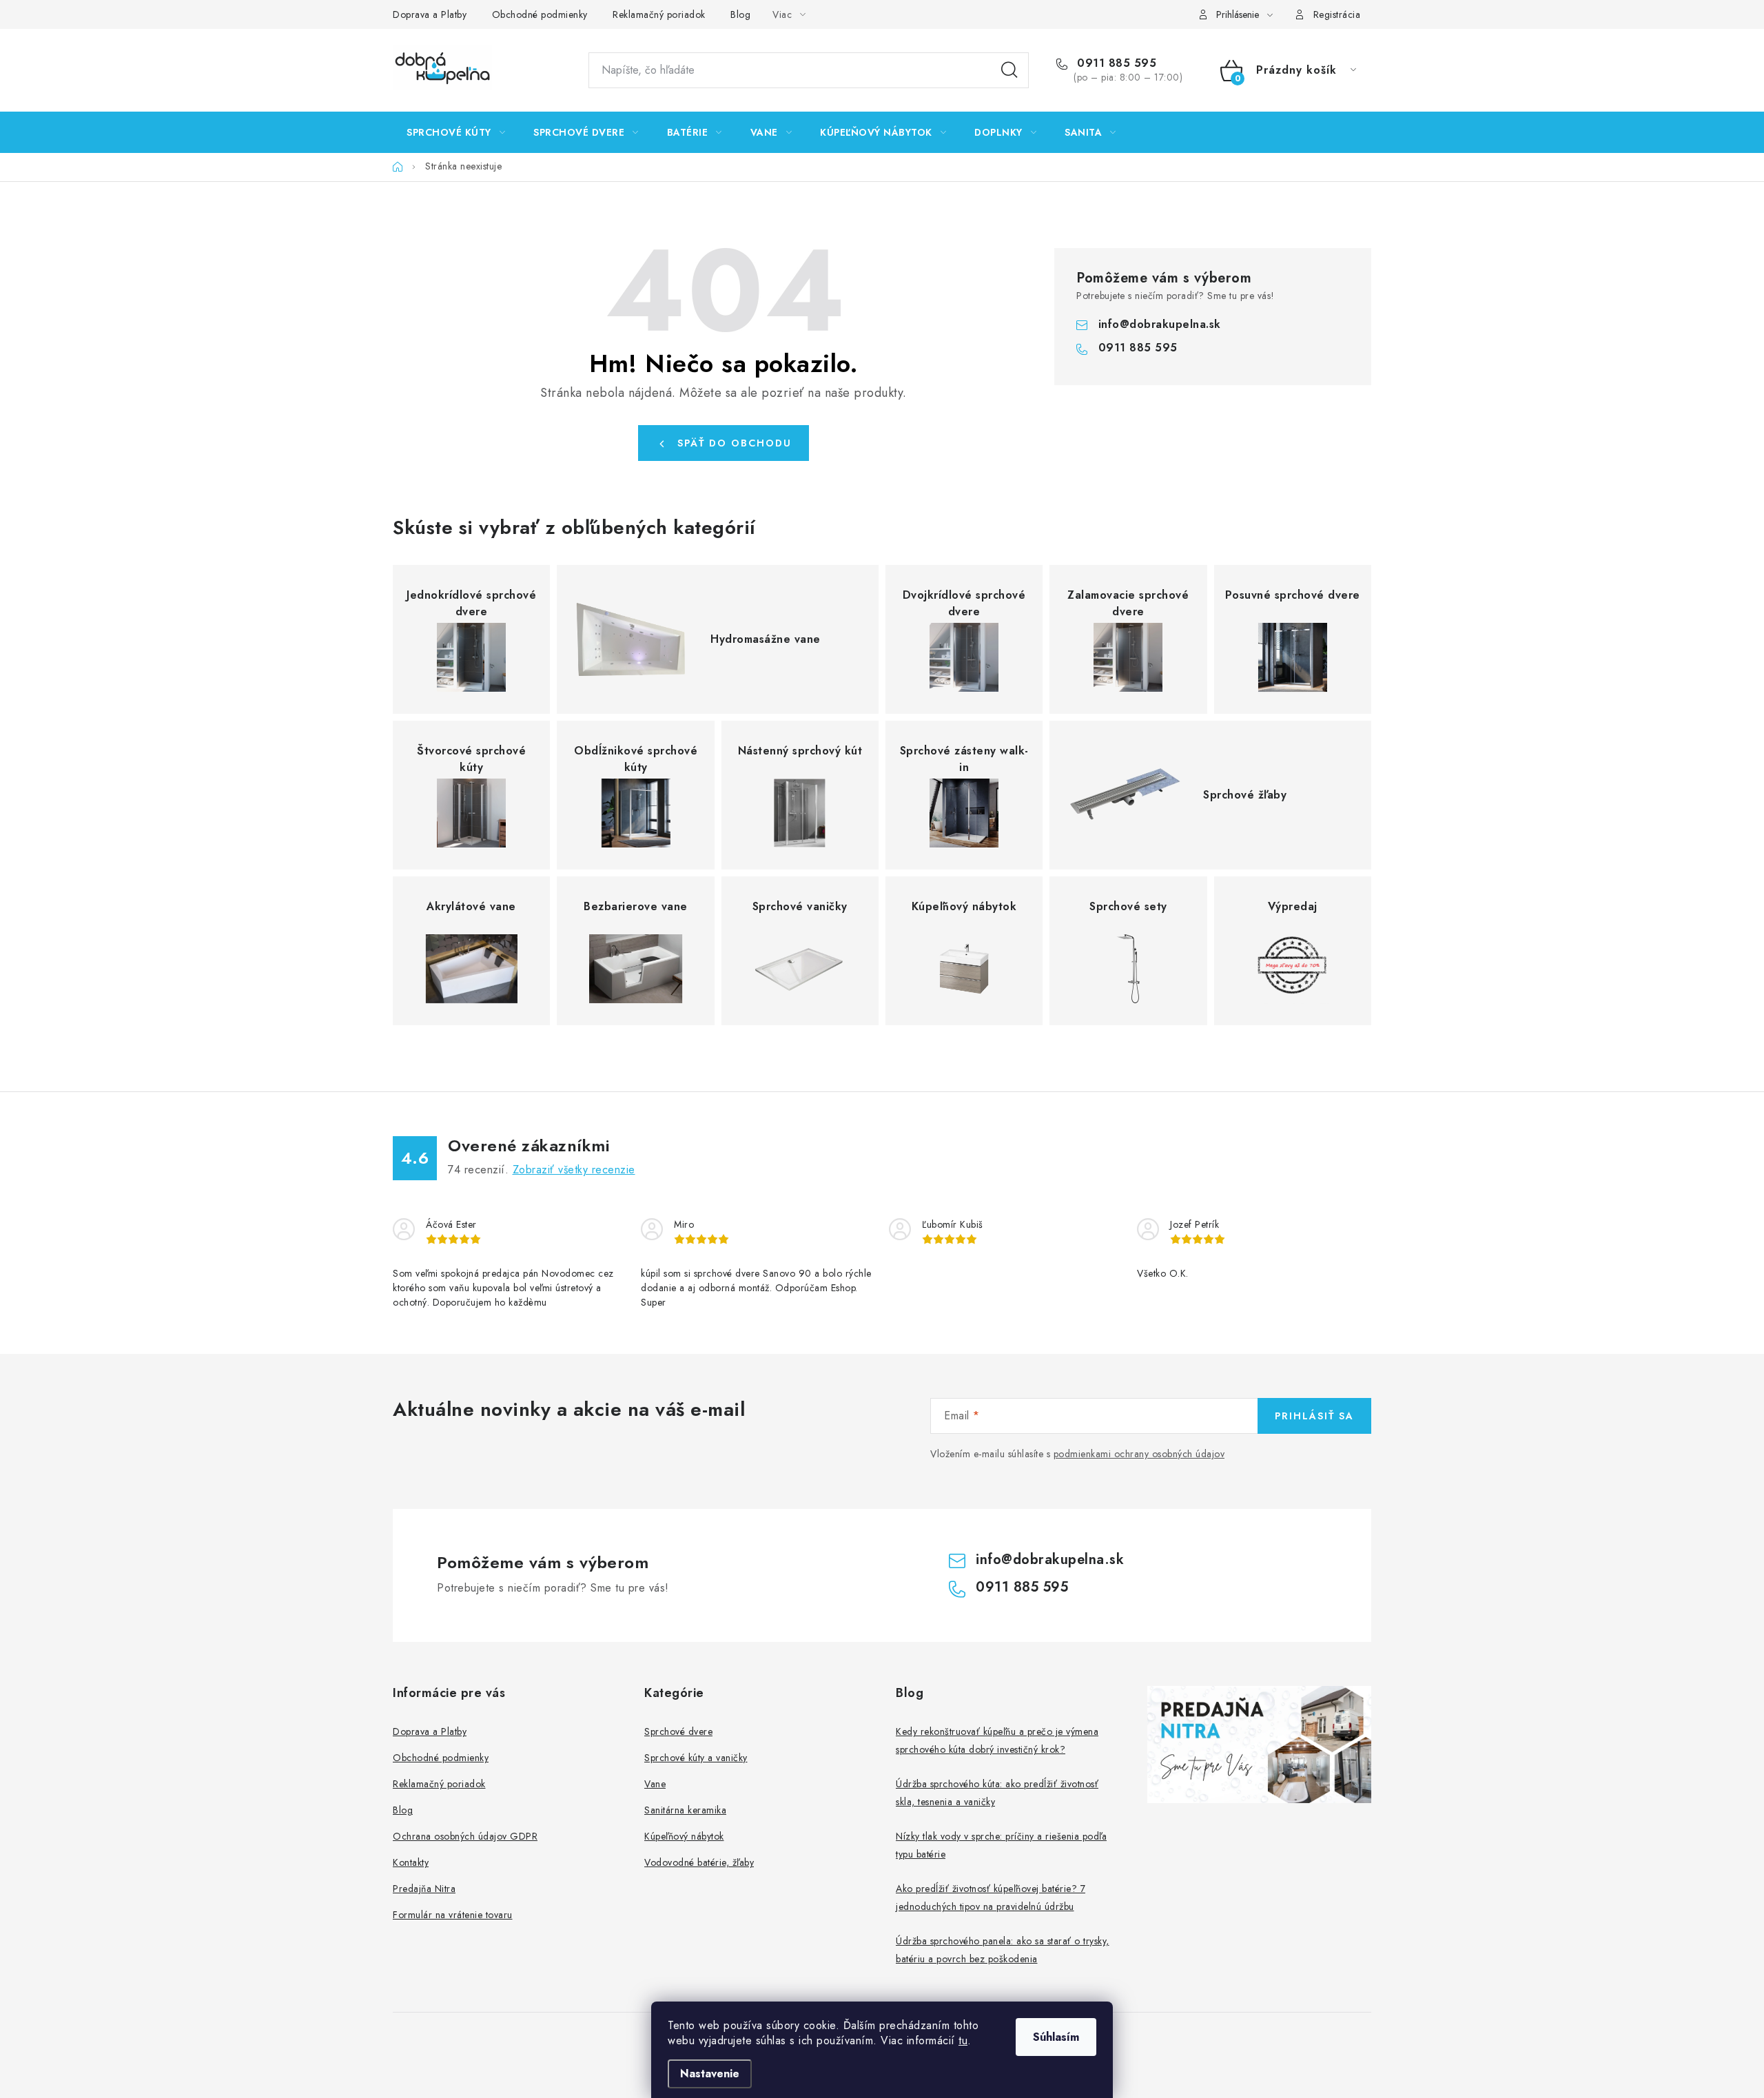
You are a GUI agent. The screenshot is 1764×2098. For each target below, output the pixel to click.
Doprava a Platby (430, 14)
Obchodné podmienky (540, 14)
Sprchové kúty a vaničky (696, 1758)
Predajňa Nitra (424, 1889)
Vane (655, 1784)
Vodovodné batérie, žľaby (699, 1862)
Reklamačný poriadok (659, 14)
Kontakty (411, 1862)
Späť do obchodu (735, 443)
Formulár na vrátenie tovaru (453, 1915)
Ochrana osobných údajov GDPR (465, 1836)
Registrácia (1337, 14)
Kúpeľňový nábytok (684, 1836)
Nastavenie (710, 2074)
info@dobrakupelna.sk (1160, 324)
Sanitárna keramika (685, 1810)
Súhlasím (1056, 2037)
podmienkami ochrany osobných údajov (1139, 1454)
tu (963, 2040)
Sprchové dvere (678, 1731)
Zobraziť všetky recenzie (574, 1170)
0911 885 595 (1115, 63)
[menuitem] (456, 132)
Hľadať (1009, 70)
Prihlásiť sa (1314, 1416)
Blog (740, 14)
